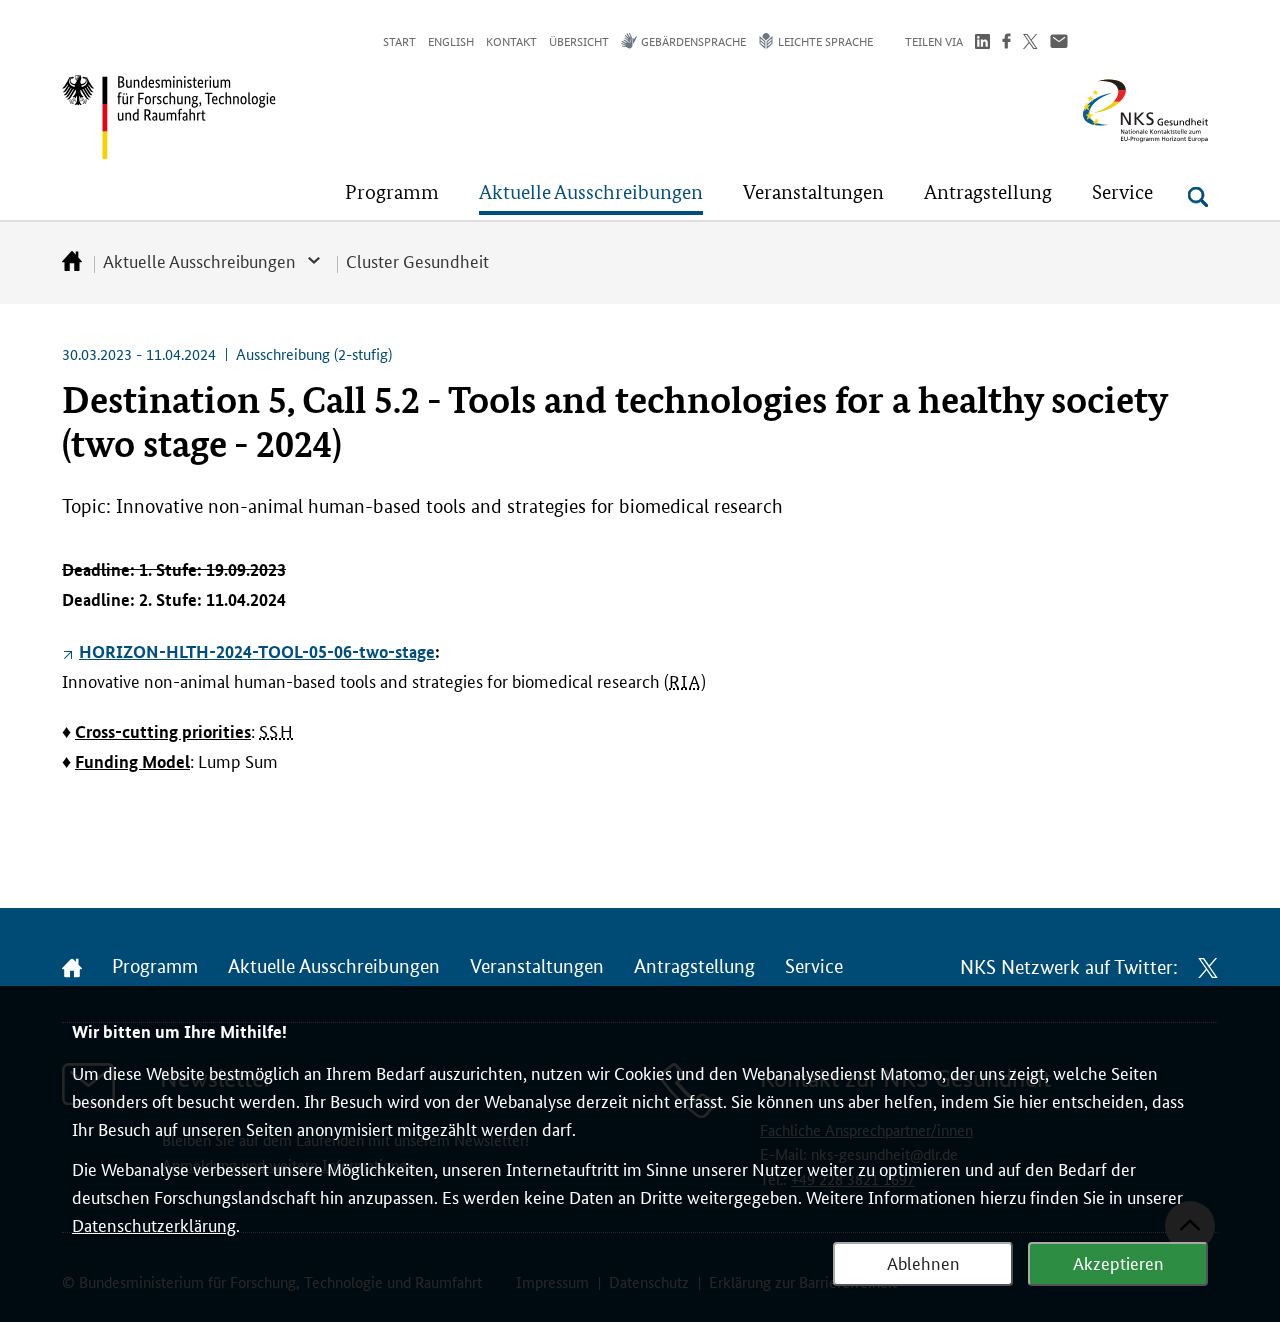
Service (814, 967)
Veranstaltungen (537, 967)
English (451, 40)
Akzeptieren (1118, 1262)
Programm (155, 967)
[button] (392, 192)
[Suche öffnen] (1198, 197)
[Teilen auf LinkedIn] (982, 43)
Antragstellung (694, 967)
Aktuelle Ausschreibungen (199, 260)
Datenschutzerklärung (154, 1224)
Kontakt (511, 40)
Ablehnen (923, 1262)
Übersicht (579, 40)
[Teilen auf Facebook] (1006, 43)
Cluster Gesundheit (417, 260)
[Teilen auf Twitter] (1030, 43)
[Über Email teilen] (1059, 43)
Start (399, 40)
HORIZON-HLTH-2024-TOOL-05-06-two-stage (257, 651)
